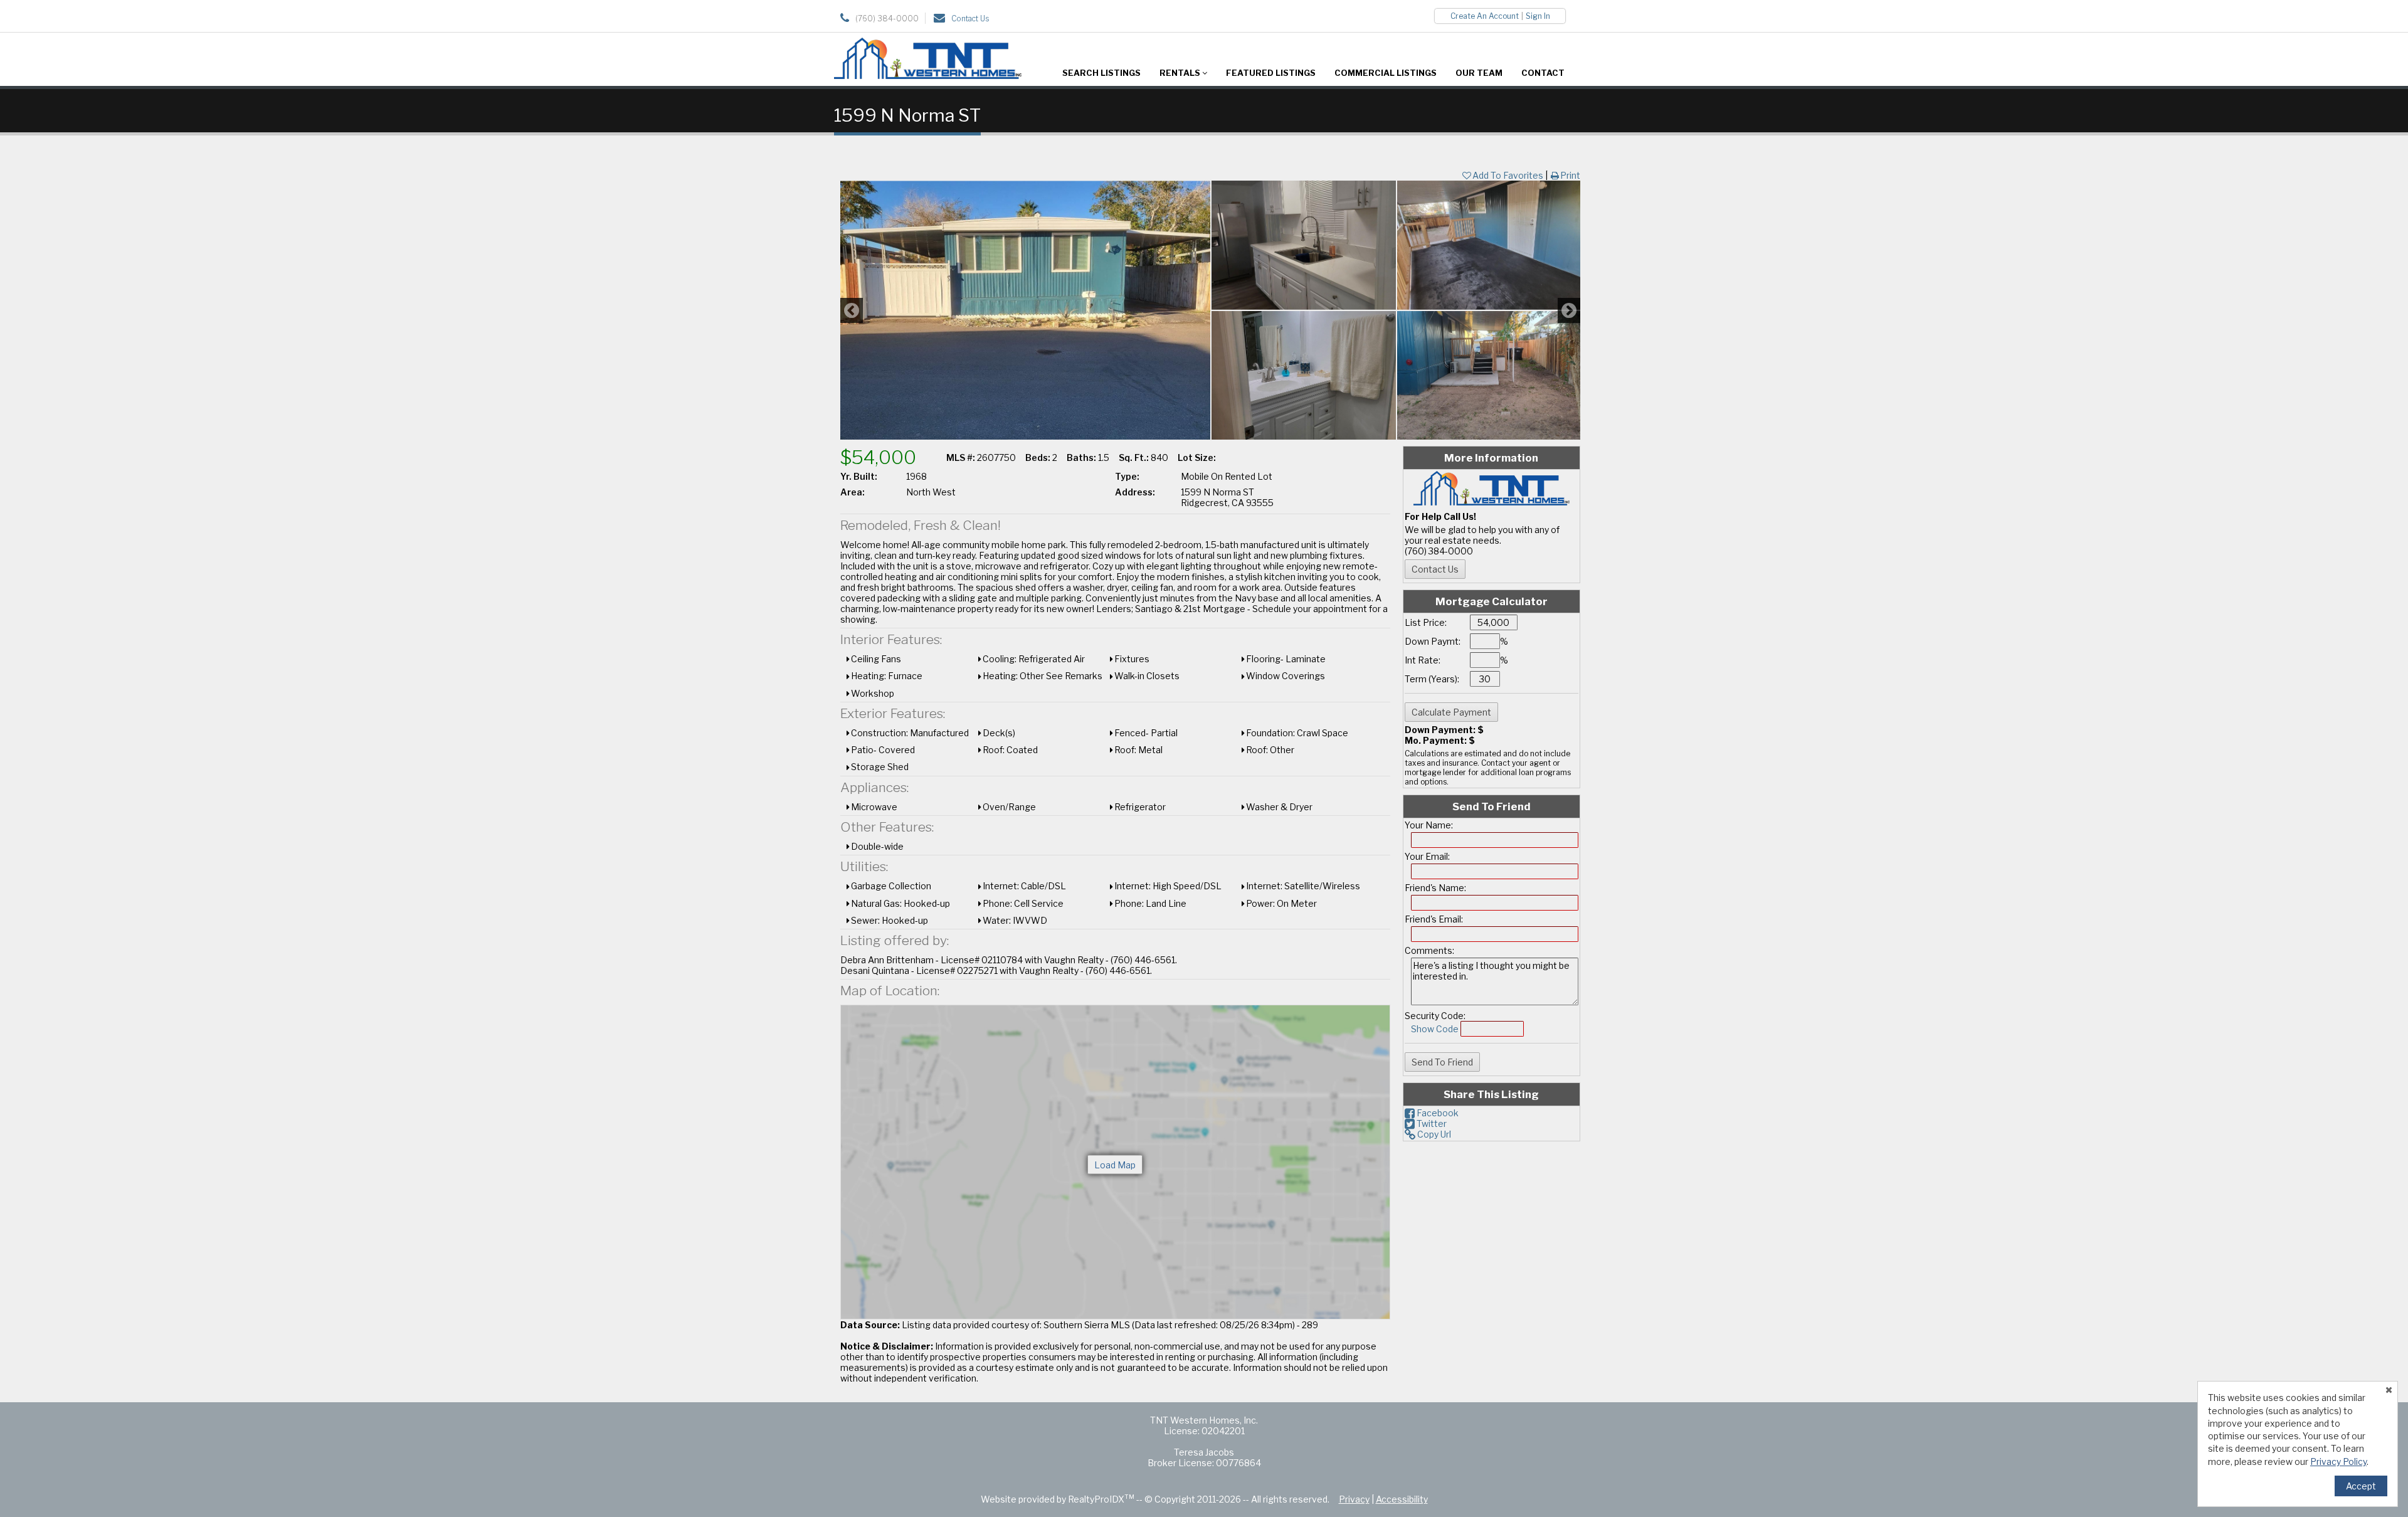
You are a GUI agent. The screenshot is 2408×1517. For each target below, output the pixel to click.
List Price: (1426, 622)
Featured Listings (1271, 73)
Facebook (1437, 1113)
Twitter (1431, 1123)
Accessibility (1402, 1499)
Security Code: (1435, 1016)
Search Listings (1101, 73)
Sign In (1538, 16)
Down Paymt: (1433, 641)
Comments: (1429, 950)
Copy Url (1433, 1134)
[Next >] (1569, 310)
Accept (2361, 1486)
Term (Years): (1432, 679)
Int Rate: (1423, 660)
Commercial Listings (1386, 73)
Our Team (1479, 73)
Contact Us (970, 18)
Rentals (1181, 73)
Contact (1543, 73)
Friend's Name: (1435, 888)
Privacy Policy (2338, 1461)
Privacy (1354, 1499)
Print (1570, 175)
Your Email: (1427, 856)
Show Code (1435, 1029)
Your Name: (1429, 825)
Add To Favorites (1508, 175)
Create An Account (1485, 16)
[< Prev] (852, 310)
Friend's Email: (1434, 919)
